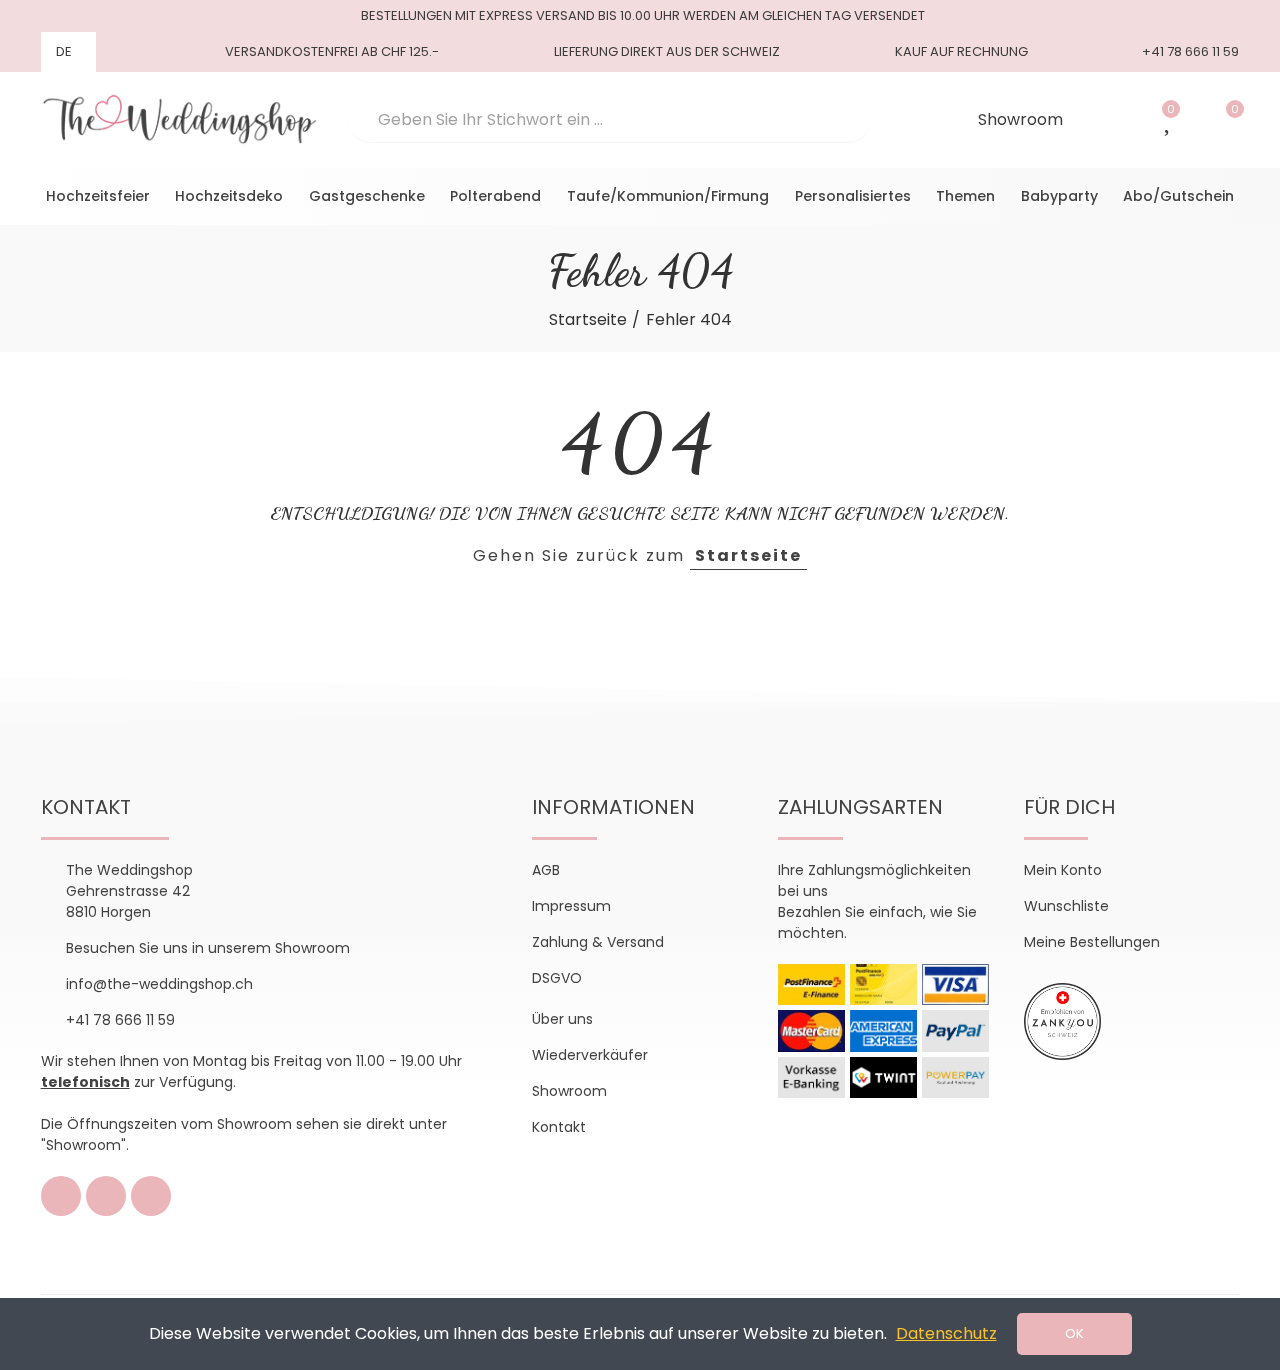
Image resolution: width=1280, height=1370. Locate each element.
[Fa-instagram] (106, 1196)
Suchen (839, 120)
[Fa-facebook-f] (61, 1196)
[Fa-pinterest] (151, 1196)
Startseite (748, 555)
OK (1074, 1333)
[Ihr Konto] (1113, 120)
